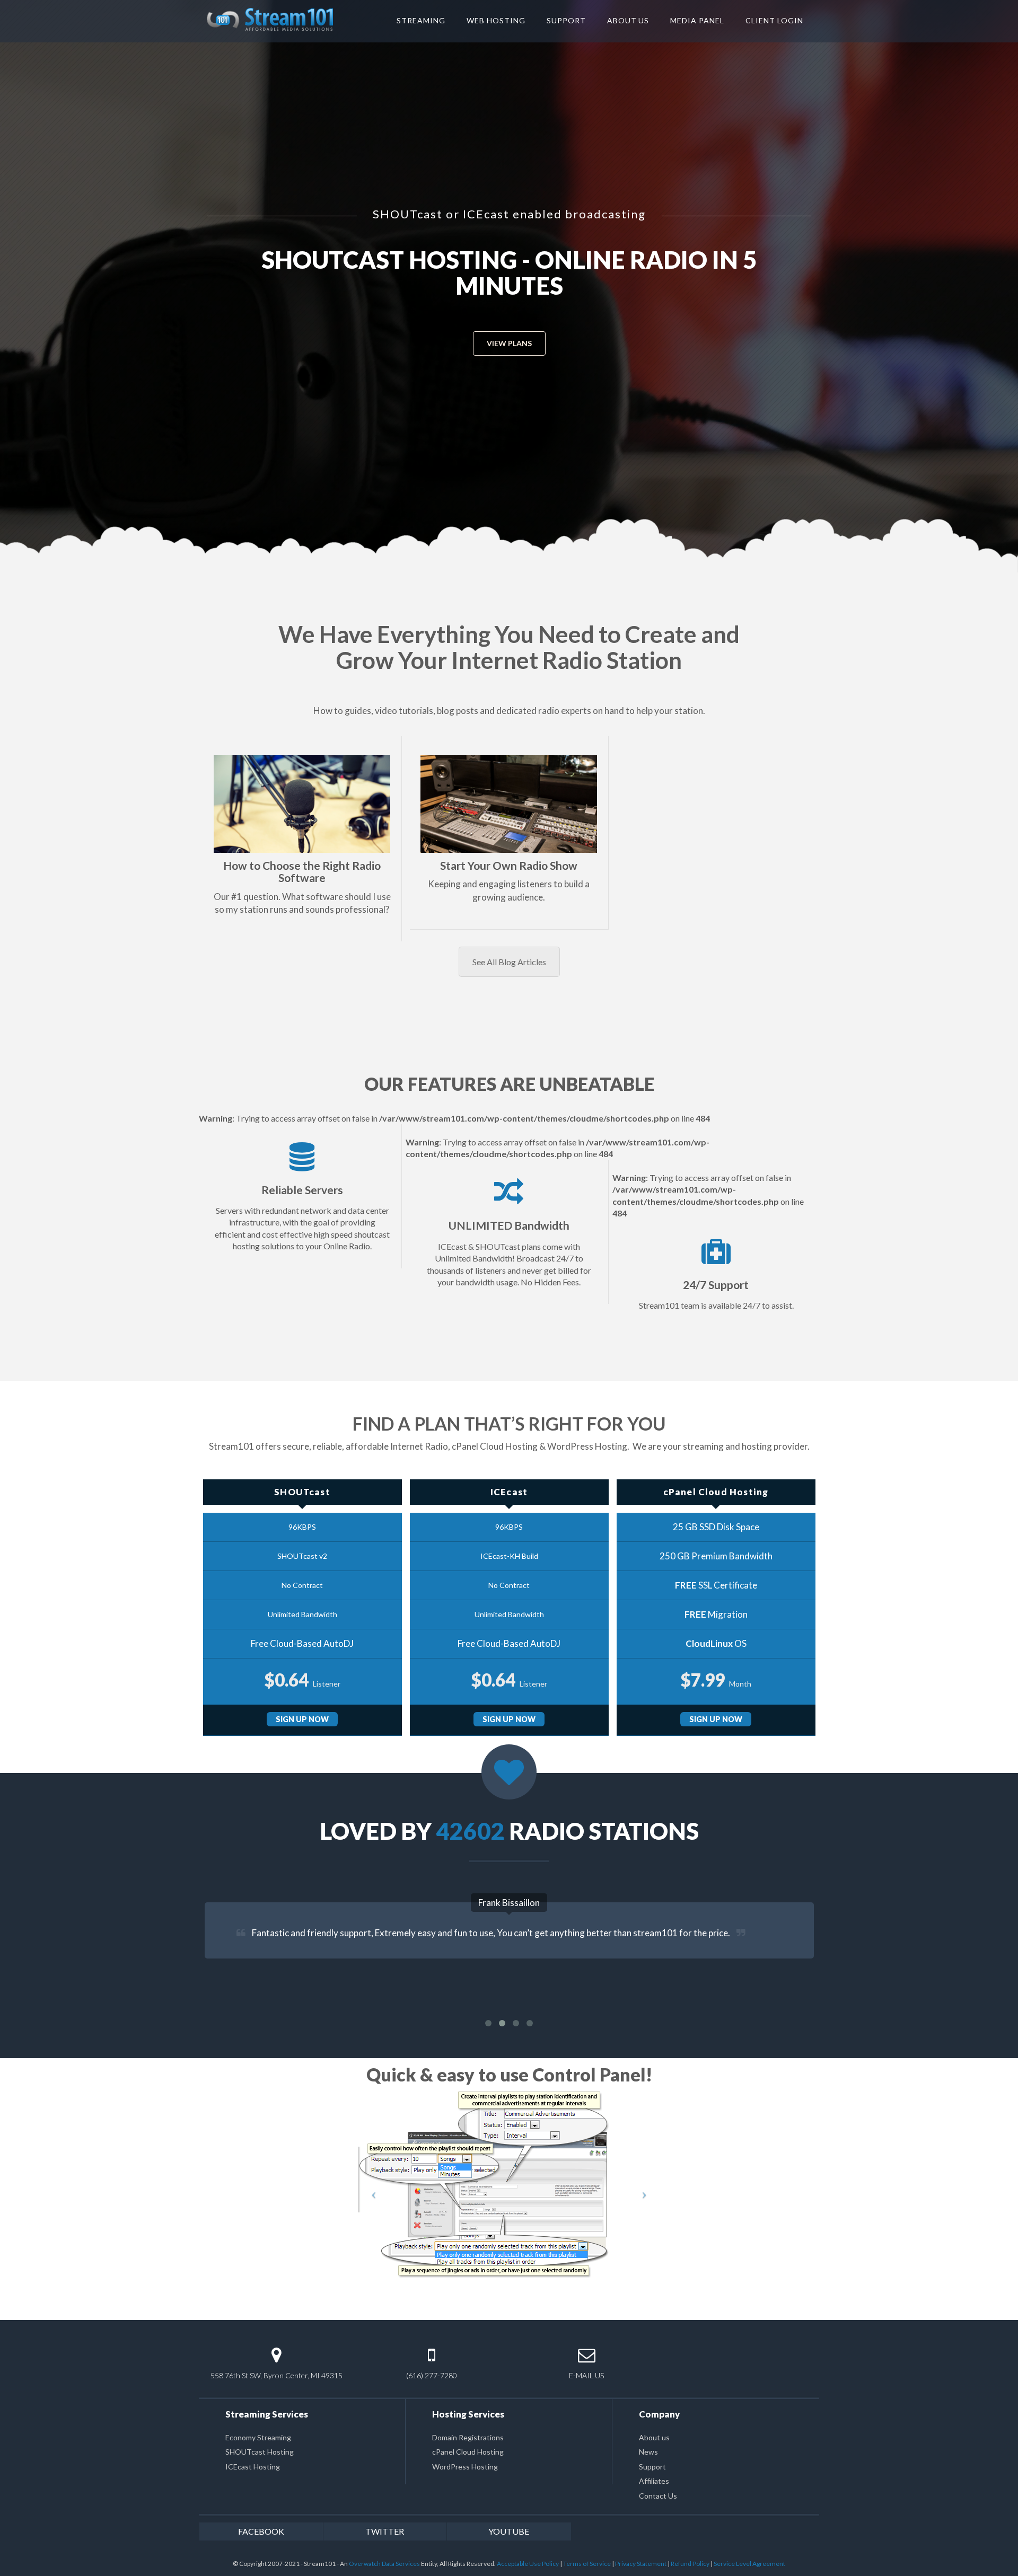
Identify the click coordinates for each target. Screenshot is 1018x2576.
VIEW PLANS (509, 317)
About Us (628, 20)
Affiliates (654, 2481)
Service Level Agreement (749, 2564)
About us (654, 2437)
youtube (509, 2531)
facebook (261, 2531)
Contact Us (658, 2496)
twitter (385, 2531)
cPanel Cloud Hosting (468, 2452)
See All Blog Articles (509, 962)
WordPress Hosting (465, 2467)
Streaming (421, 20)
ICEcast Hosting (253, 2467)
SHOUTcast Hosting (260, 2452)
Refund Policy (690, 2564)
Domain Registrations (468, 2437)
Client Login (774, 20)
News (648, 2452)
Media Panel (697, 20)
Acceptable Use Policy (528, 2564)
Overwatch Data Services (384, 2564)
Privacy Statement (641, 2564)
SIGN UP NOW (302, 1719)
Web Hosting (496, 20)
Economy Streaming (258, 2437)
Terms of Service (587, 2564)
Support (566, 20)
